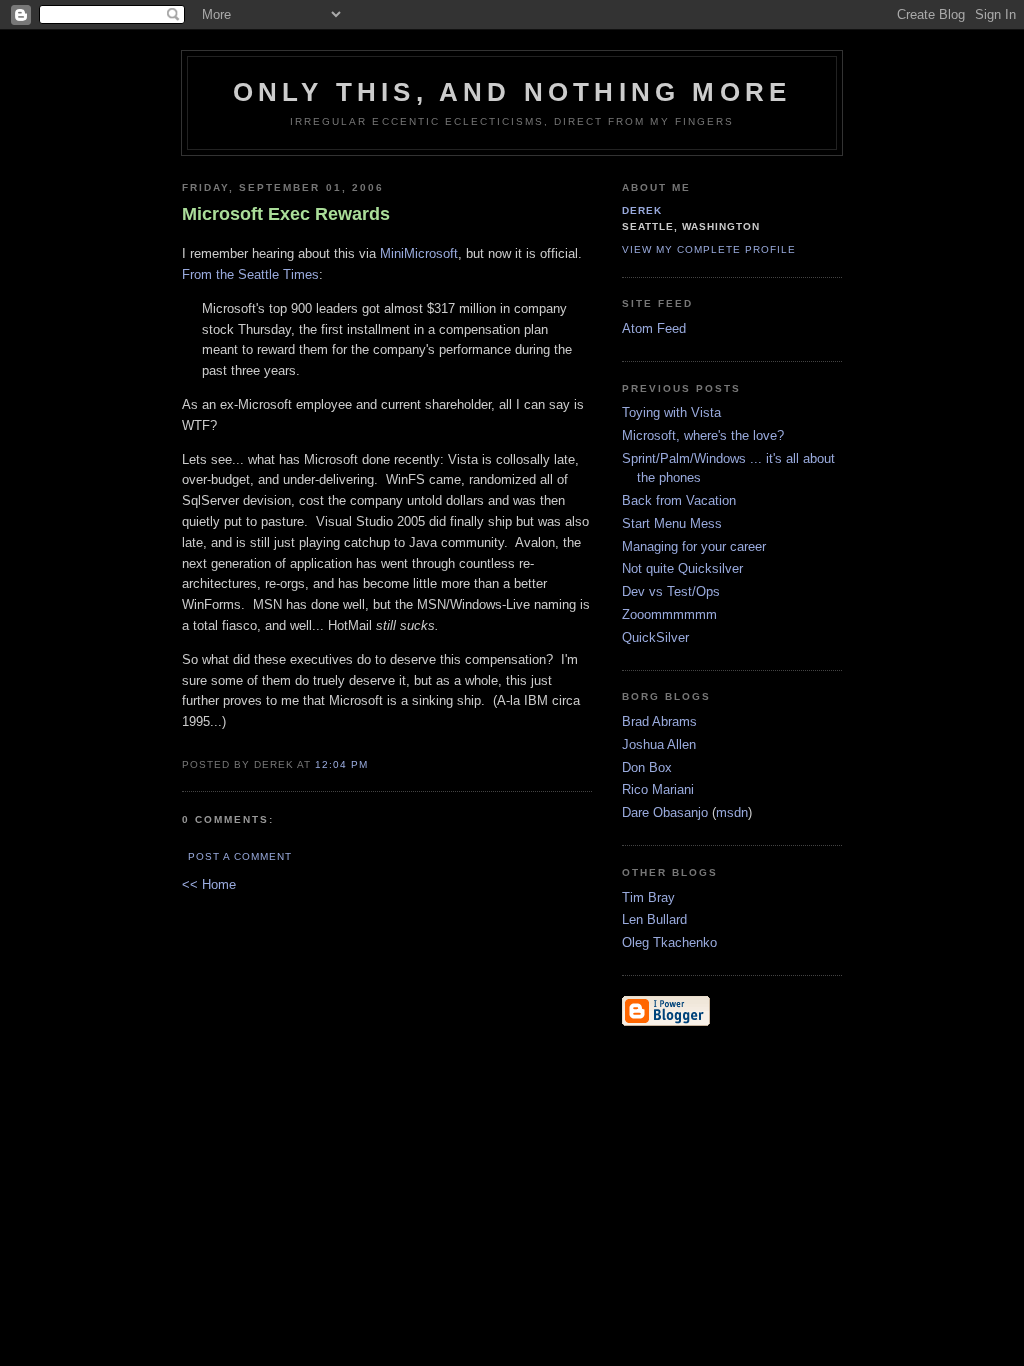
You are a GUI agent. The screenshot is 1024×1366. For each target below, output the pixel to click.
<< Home (209, 884)
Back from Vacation (679, 500)
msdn (732, 812)
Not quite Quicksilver (682, 568)
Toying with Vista (671, 412)
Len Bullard (654, 919)
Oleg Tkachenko (669, 942)
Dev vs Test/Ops (671, 591)
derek (642, 210)
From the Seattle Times (250, 274)
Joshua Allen (659, 744)
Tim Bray (648, 897)
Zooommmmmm (669, 614)
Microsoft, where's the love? (703, 435)
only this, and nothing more (512, 92)
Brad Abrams (659, 721)
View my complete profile (709, 249)
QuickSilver (655, 637)
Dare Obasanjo (665, 812)
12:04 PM (341, 764)
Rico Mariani (658, 789)
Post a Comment (240, 856)
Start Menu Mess (672, 523)
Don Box (647, 767)
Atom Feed (654, 328)
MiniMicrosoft (419, 253)
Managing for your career (694, 546)
